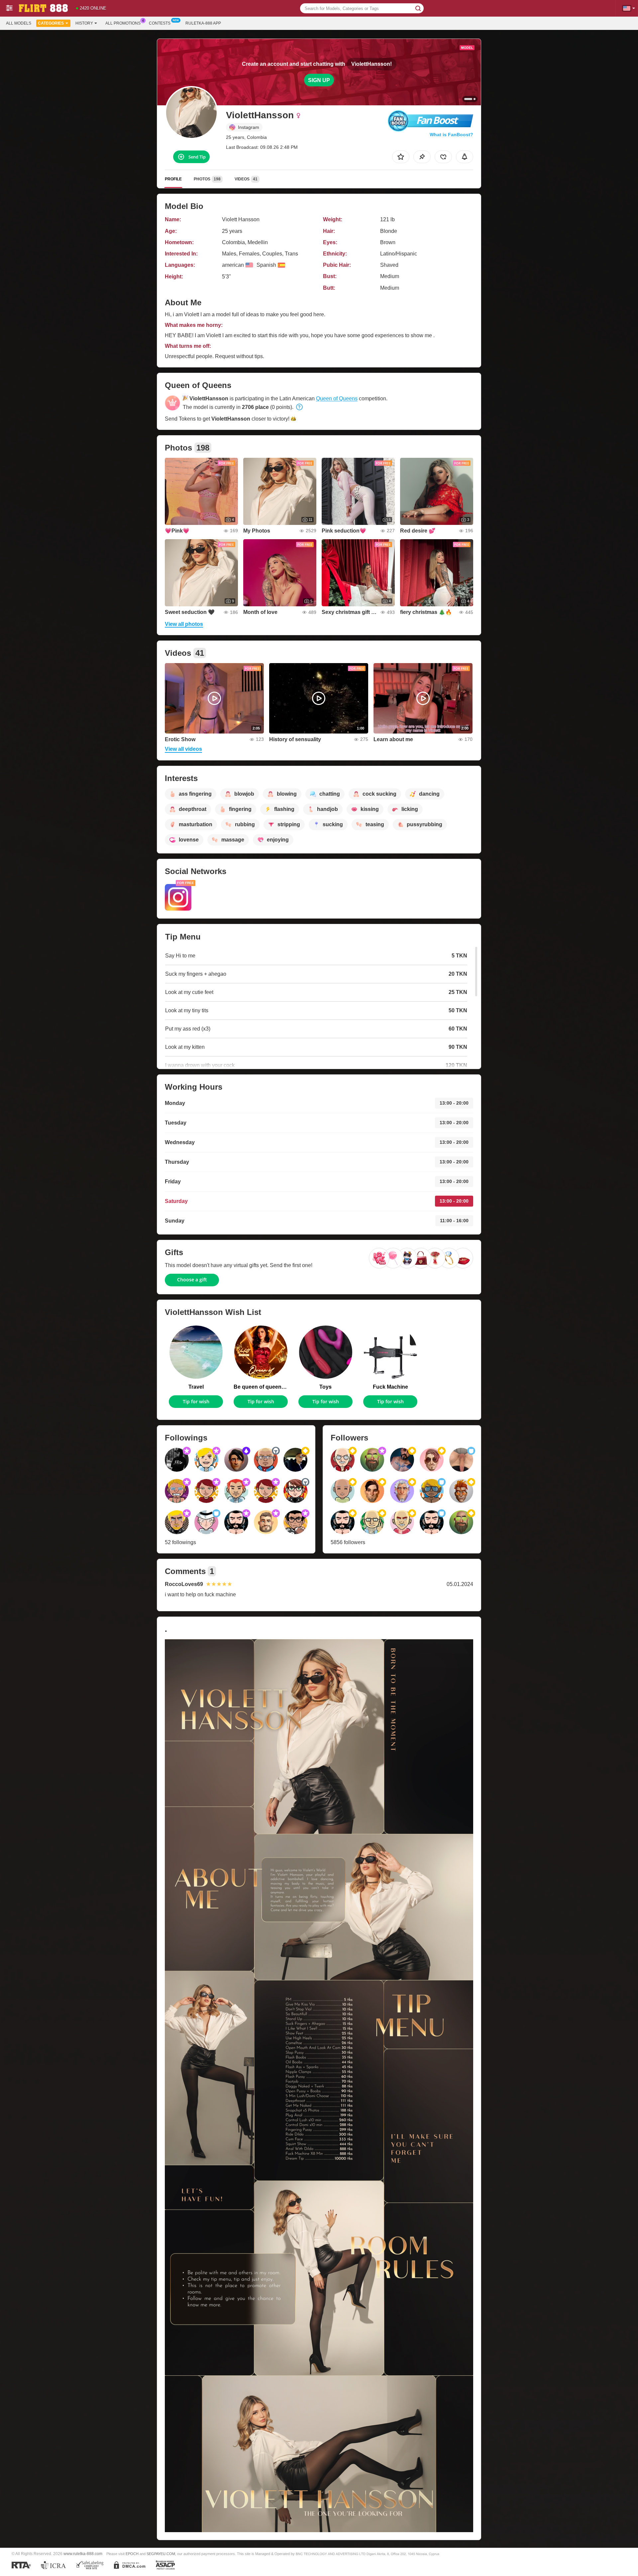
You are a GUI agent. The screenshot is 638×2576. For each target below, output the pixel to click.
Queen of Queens (337, 398)
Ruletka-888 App (203, 23)
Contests (160, 23)
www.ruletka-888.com (83, 2554)
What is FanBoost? (451, 135)
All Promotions (123, 23)
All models (19, 23)
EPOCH (132, 2554)
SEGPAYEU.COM (161, 2554)
